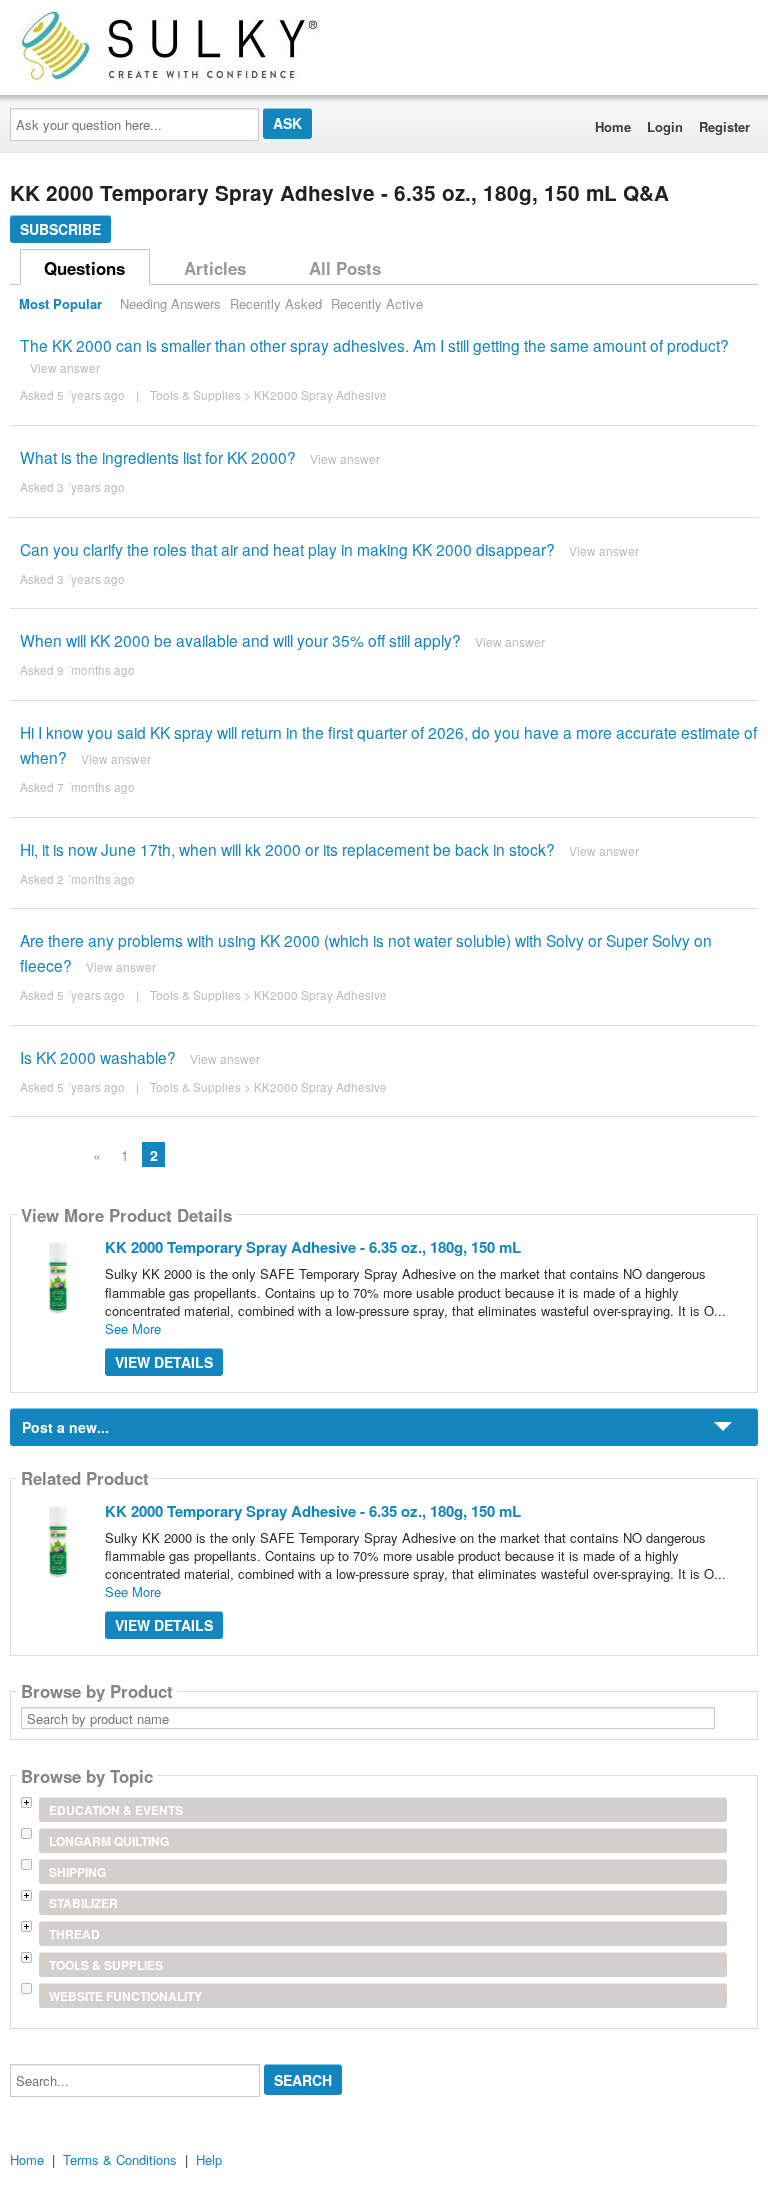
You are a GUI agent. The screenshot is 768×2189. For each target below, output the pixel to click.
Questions (84, 268)
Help (209, 2159)
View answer (65, 367)
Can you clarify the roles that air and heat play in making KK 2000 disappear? (287, 549)
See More (133, 1328)
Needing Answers (170, 303)
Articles (215, 268)
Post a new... (65, 1427)
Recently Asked (276, 303)
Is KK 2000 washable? (98, 1057)
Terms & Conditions (120, 2159)
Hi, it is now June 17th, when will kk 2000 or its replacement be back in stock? (287, 849)
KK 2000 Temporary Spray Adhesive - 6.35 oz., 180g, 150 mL (313, 1247)
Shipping (77, 1872)
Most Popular (60, 303)
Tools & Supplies (195, 395)
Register (724, 126)
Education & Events (116, 1810)
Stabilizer (83, 1903)
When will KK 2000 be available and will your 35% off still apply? (240, 640)
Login (665, 126)
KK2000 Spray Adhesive (320, 395)
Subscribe (60, 229)
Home (613, 126)
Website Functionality (125, 1996)
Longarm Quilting (109, 1841)
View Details (164, 1362)
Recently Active (377, 303)
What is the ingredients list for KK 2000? (158, 457)
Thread (74, 1934)
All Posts (345, 268)
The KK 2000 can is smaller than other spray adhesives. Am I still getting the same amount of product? (374, 345)
